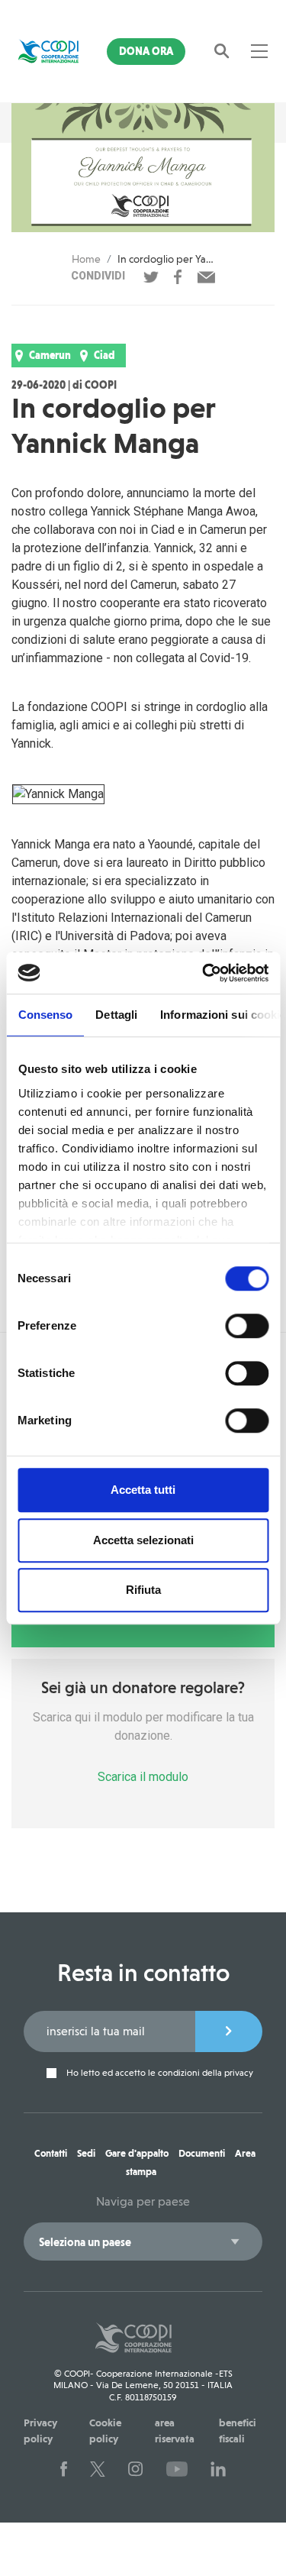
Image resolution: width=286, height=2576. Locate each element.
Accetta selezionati (143, 1540)
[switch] (247, 1326)
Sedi (86, 2153)
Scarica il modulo (143, 1777)
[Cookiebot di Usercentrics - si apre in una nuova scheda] (204, 973)
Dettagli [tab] (116, 1015)
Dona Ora (146, 51)
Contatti (51, 2153)
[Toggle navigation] (259, 51)
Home (86, 259)
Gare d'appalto (137, 2153)
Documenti (202, 2153)
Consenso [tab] (45, 1015)
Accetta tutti (143, 1490)
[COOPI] (48, 51)
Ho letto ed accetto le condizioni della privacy (159, 2073)
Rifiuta (143, 1590)
